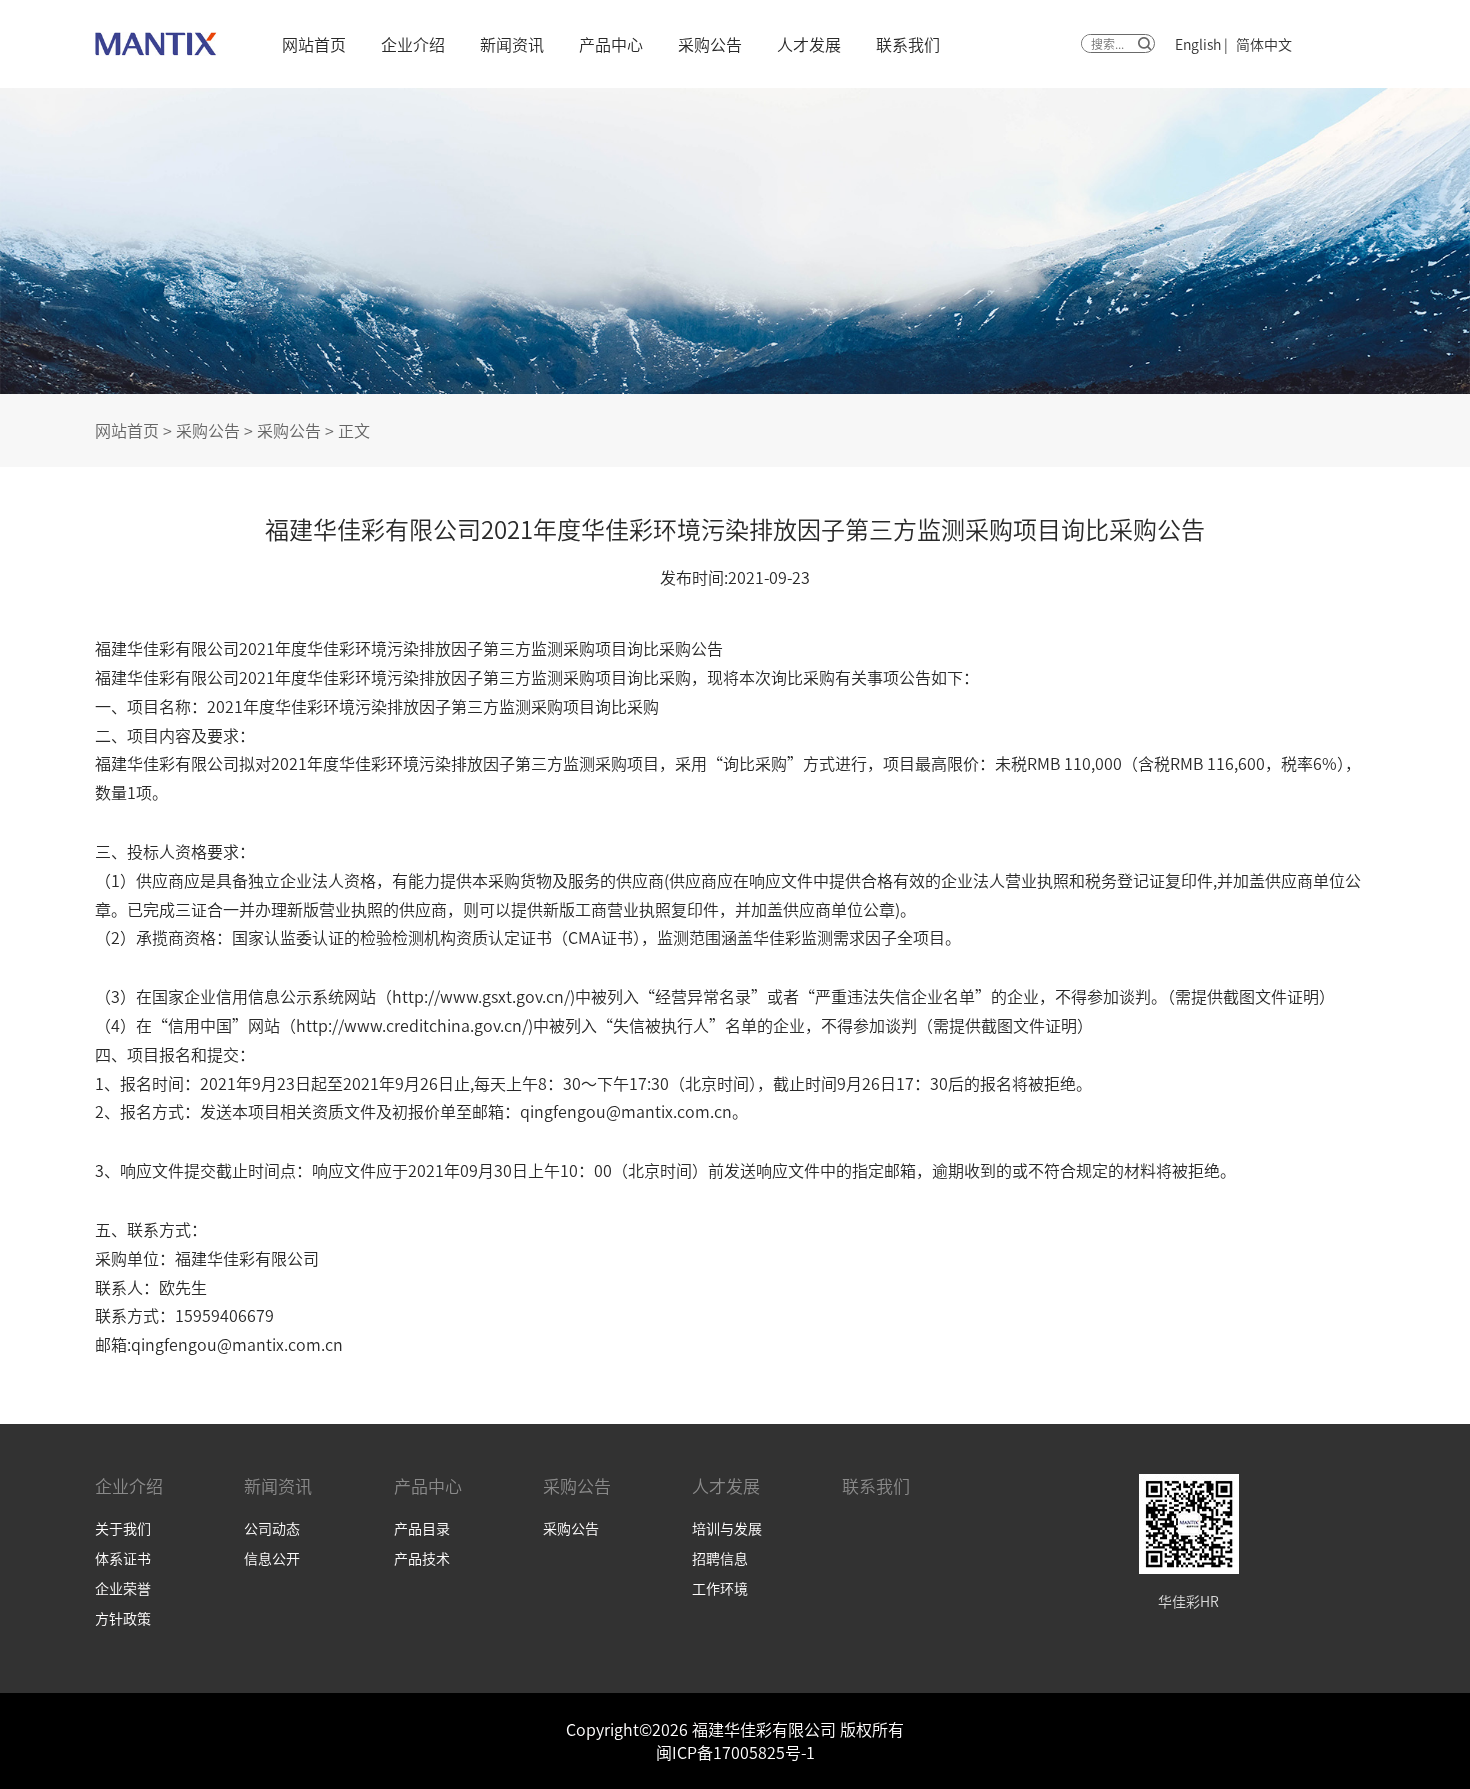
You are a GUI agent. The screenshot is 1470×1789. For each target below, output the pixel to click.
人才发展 (809, 44)
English (1198, 44)
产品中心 (611, 44)
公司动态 (272, 1528)
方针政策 (123, 1618)
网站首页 (314, 44)
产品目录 (422, 1528)
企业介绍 (413, 44)
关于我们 (123, 1528)
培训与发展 (727, 1528)
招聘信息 (720, 1558)
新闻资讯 (512, 44)
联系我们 (908, 44)
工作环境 (720, 1588)
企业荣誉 (123, 1588)
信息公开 (272, 1558)
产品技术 (422, 1558)
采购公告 (710, 44)
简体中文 (1264, 44)
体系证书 (123, 1558)
